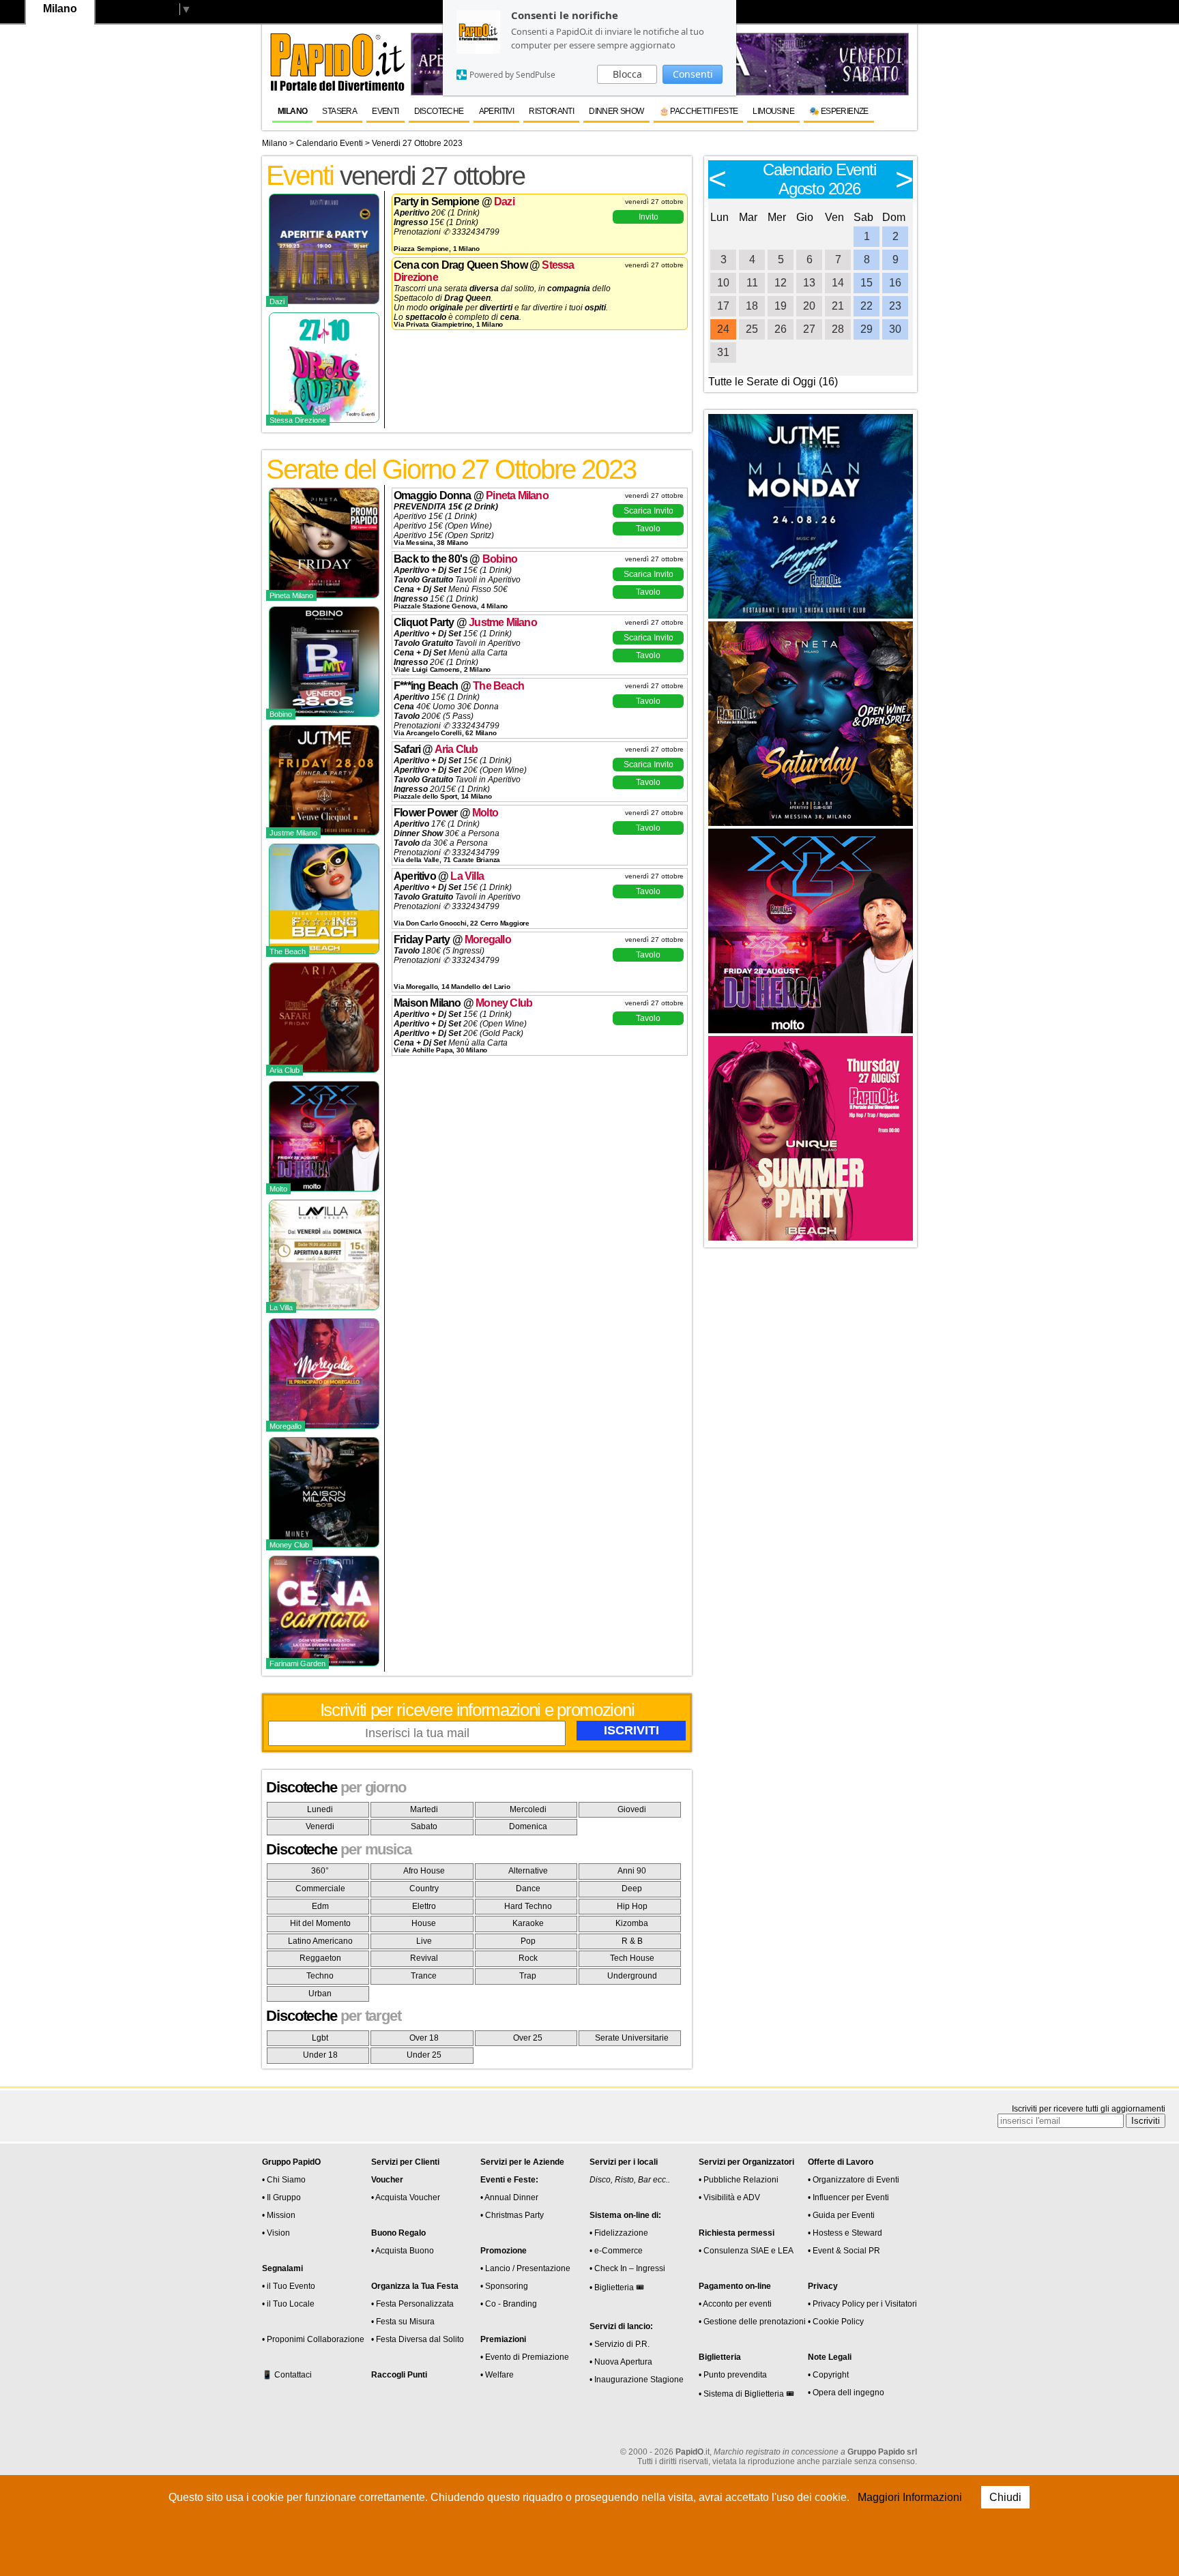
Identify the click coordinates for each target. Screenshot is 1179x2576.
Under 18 (320, 2055)
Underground (632, 1976)
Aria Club (456, 749)
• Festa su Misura (403, 2322)
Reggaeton (320, 1958)
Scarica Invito (649, 511)
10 (723, 283)
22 (867, 306)
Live (424, 1941)
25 (752, 329)
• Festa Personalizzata (412, 2304)
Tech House (632, 1958)
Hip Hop (632, 1906)
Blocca (627, 74)
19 (781, 306)
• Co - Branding (509, 2304)
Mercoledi (528, 1809)
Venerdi (320, 1826)
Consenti (693, 74)
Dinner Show (616, 111)
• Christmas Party (512, 2215)
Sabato (424, 1826)
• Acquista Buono (403, 2251)
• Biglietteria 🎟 (617, 2288)
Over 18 (424, 2038)
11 (752, 283)
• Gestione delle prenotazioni (752, 2322)
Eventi (385, 111)
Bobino (500, 559)
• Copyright (828, 2375)
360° (320, 1871)
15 (867, 283)
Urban (320, 1994)
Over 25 (528, 2038)
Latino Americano (320, 1941)
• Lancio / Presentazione (525, 2268)
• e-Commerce (616, 2251)
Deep (632, 1889)
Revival (424, 1958)
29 (867, 329)
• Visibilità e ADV (729, 2197)
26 (781, 329)
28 (838, 329)
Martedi (424, 1809)
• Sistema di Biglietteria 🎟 (746, 2394)
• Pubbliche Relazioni (739, 2180)
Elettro (424, 1906)
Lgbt (320, 2038)
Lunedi (320, 1809)
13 (809, 283)
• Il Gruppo (281, 2197)
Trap (528, 1976)
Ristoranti (551, 111)
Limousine (773, 111)
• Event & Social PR (844, 2251)
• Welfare (497, 2375)
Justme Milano (503, 622)
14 (838, 283)
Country (424, 1889)
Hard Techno (528, 1906)
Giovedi (632, 1809)
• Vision (276, 2233)
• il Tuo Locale (288, 2304)
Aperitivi (497, 111)
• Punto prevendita (733, 2375)
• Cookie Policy (836, 2322)
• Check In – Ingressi (627, 2268)
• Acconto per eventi (735, 2304)
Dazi (504, 202)
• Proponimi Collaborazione (313, 2339)
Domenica (528, 1826)
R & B (632, 1941)
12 (781, 283)
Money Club (504, 1003)
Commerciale (320, 1889)
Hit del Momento (320, 1923)
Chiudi (1005, 2497)
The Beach (498, 686)
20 (809, 306)
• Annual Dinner (509, 2197)
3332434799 (476, 232)
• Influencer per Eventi (848, 2197)
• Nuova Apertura (621, 2362)
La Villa (467, 876)
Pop (528, 1941)
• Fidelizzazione (619, 2233)
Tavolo (648, 529)
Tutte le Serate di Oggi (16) (773, 382)
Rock (528, 1958)
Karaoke (528, 1923)
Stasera (339, 111)
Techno (320, 1976)
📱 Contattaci (287, 2375)
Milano (292, 111)
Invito (649, 217)
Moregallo (488, 939)
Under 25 (424, 2055)
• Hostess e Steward (845, 2233)
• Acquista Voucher (406, 2197)
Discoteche (439, 111)
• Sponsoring (504, 2286)
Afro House (424, 1871)
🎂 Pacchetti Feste (699, 111)
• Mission (279, 2215)
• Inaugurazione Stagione (637, 2380)
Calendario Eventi (330, 143)
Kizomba (632, 1923)
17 (723, 306)
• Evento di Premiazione (525, 2357)
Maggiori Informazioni (910, 2497)
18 (752, 306)
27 (809, 329)
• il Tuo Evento (289, 2286)
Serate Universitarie (632, 2038)
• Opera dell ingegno (846, 2393)
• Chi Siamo (284, 2180)
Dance (528, 1889)
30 (895, 329)
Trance (424, 1976)
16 (895, 283)
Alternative (528, 1871)
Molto (485, 813)
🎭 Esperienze (839, 111)
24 (723, 329)
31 (723, 352)
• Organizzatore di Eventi (854, 2180)
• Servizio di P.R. (620, 2344)
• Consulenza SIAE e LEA (746, 2251)
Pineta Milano (517, 495)
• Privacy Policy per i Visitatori (862, 2304)
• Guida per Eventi (841, 2215)
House (424, 1923)
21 (838, 306)
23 (895, 306)
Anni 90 (632, 1871)
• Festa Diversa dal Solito (418, 2339)
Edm (320, 1906)
